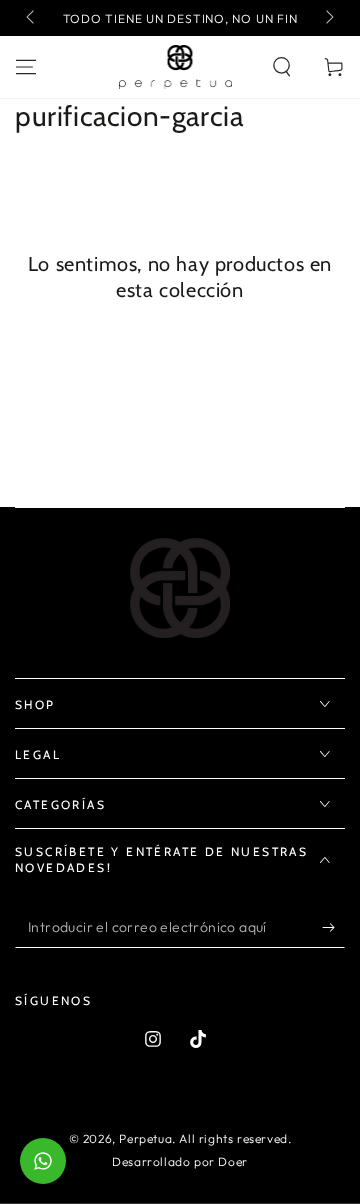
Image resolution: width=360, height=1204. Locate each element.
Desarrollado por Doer (180, 1161)
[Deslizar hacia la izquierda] (32, 18)
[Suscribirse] (333, 928)
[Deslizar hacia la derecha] (328, 18)
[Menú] (26, 67)
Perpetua (145, 1138)
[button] (282, 67)
